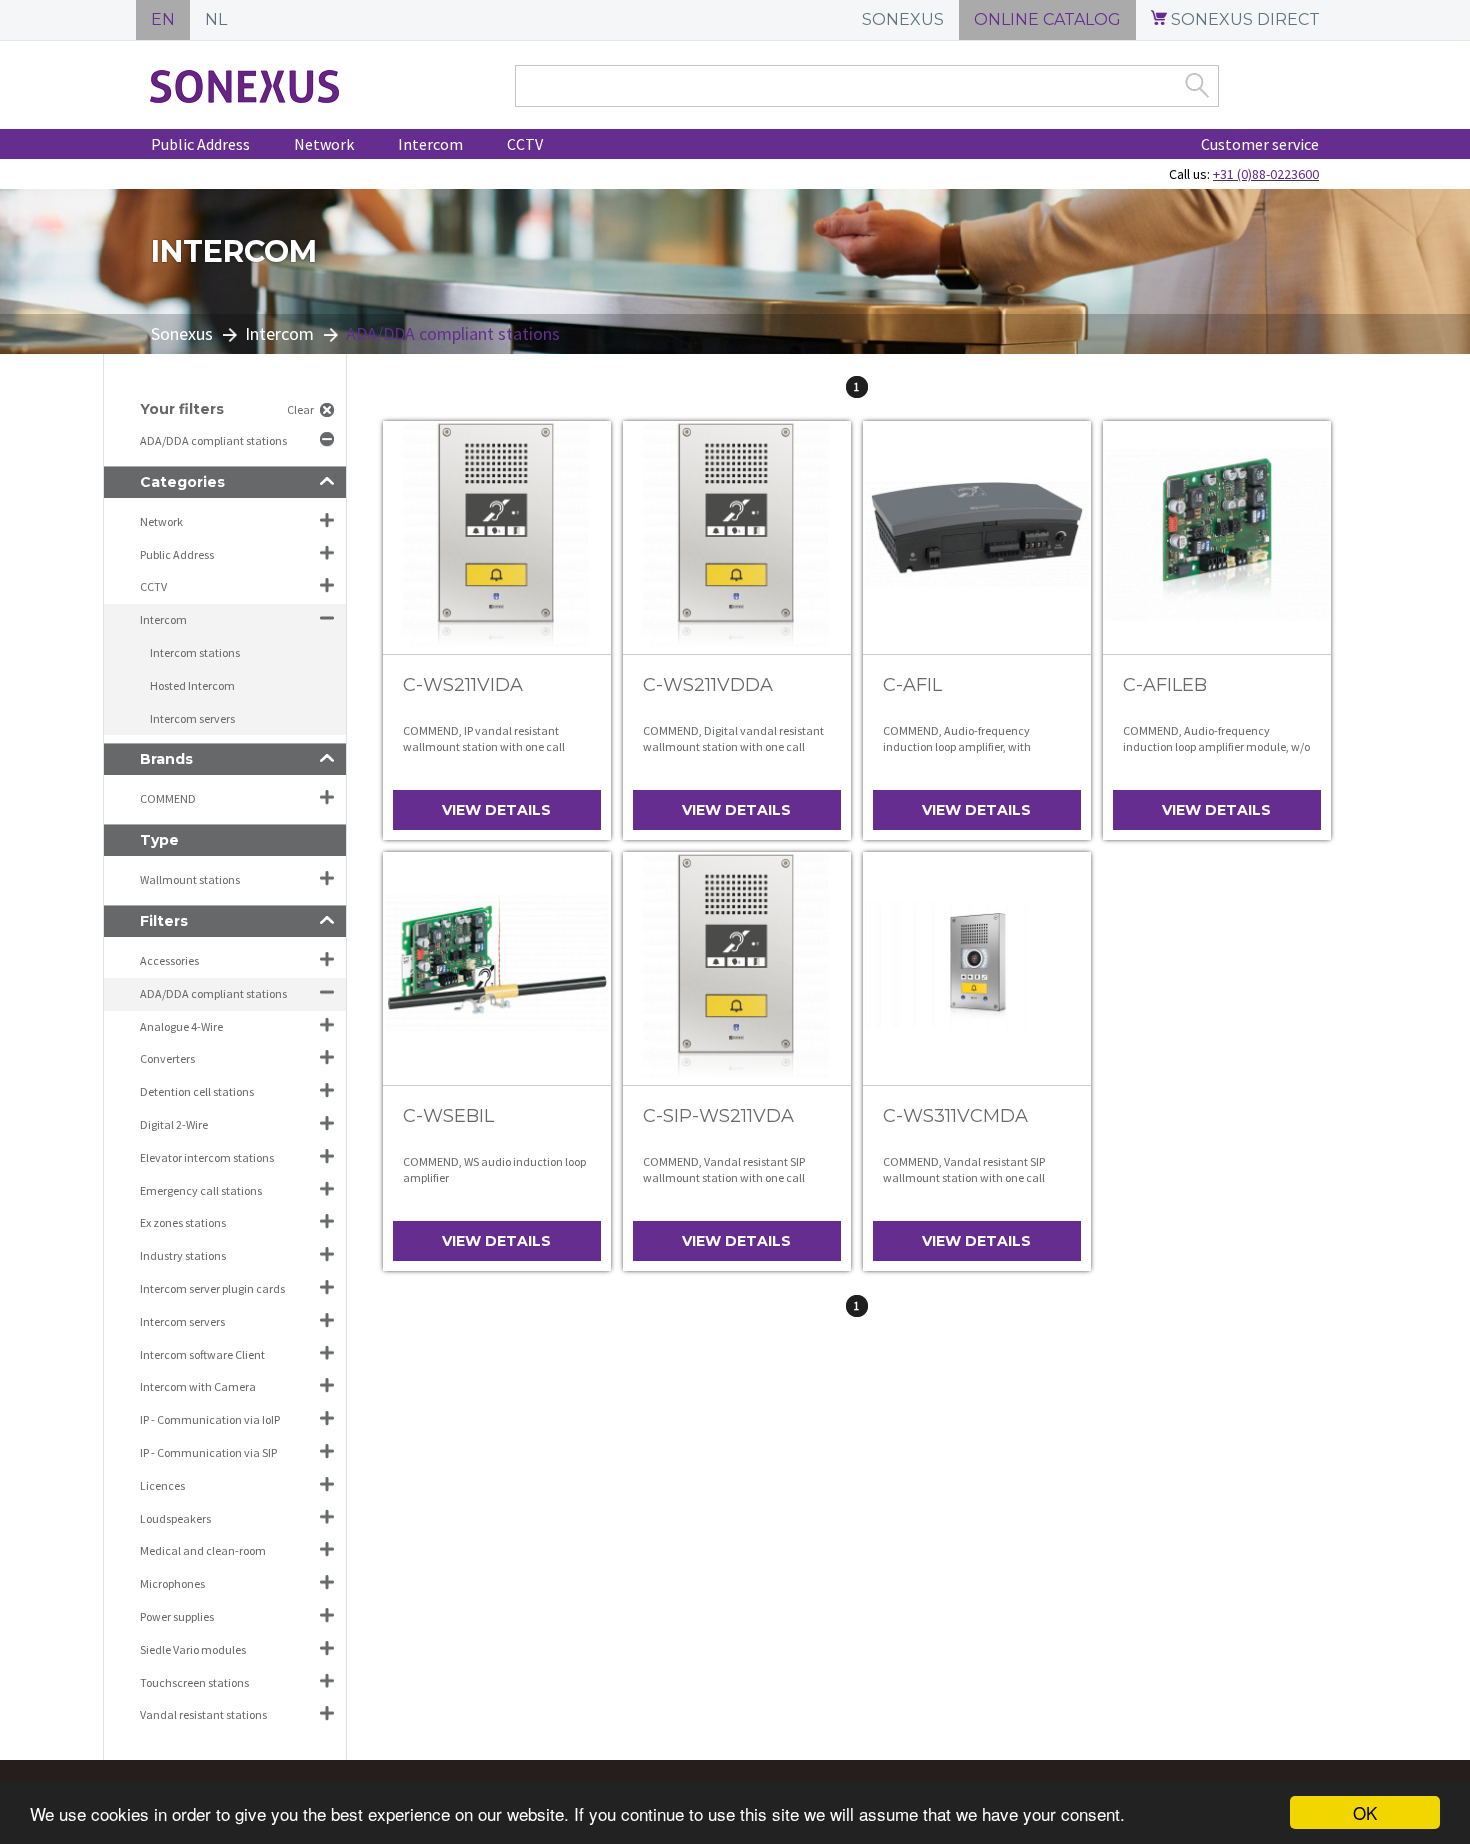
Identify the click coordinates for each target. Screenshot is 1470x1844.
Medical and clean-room (203, 1550)
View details (496, 810)
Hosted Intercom (192, 685)
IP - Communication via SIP (208, 1452)
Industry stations (183, 1255)
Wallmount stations (190, 879)
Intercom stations (195, 652)
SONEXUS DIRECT (1243, 19)
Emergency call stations (201, 1190)
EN (163, 19)
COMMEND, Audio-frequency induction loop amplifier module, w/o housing (1216, 746)
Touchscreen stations (194, 1682)
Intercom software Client (202, 1354)
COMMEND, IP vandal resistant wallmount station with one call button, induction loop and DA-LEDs (493, 746)
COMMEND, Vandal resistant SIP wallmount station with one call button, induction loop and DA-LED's (735, 1177)
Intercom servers (192, 718)
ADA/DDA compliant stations (214, 440)
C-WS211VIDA (463, 685)
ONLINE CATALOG (1047, 19)
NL (216, 19)
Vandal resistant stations (203, 1714)
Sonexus (182, 333)
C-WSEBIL (448, 1116)
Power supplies (177, 1616)
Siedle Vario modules (193, 1649)
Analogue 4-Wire (181, 1026)
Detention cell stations (197, 1091)
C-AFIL (912, 685)
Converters (167, 1058)
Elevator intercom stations (207, 1157)
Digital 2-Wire (174, 1124)
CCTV (525, 144)
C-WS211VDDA (708, 685)
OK (1365, 1812)
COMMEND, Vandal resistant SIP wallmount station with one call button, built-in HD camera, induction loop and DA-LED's (964, 1185)
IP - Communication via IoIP (210, 1419)
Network (324, 144)
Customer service (1260, 144)
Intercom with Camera (198, 1386)
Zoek (1197, 85)
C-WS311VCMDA (955, 1116)
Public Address (200, 144)
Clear (300, 409)
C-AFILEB (1165, 685)
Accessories (169, 960)
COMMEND (168, 798)
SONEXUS (903, 19)
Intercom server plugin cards (212, 1288)
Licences (162, 1485)
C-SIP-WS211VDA (718, 1116)
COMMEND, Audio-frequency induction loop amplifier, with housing (957, 746)
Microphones (172, 1583)
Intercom (430, 144)
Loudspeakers (175, 1518)
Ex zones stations (183, 1222)
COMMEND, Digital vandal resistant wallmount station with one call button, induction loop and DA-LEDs (733, 746)
